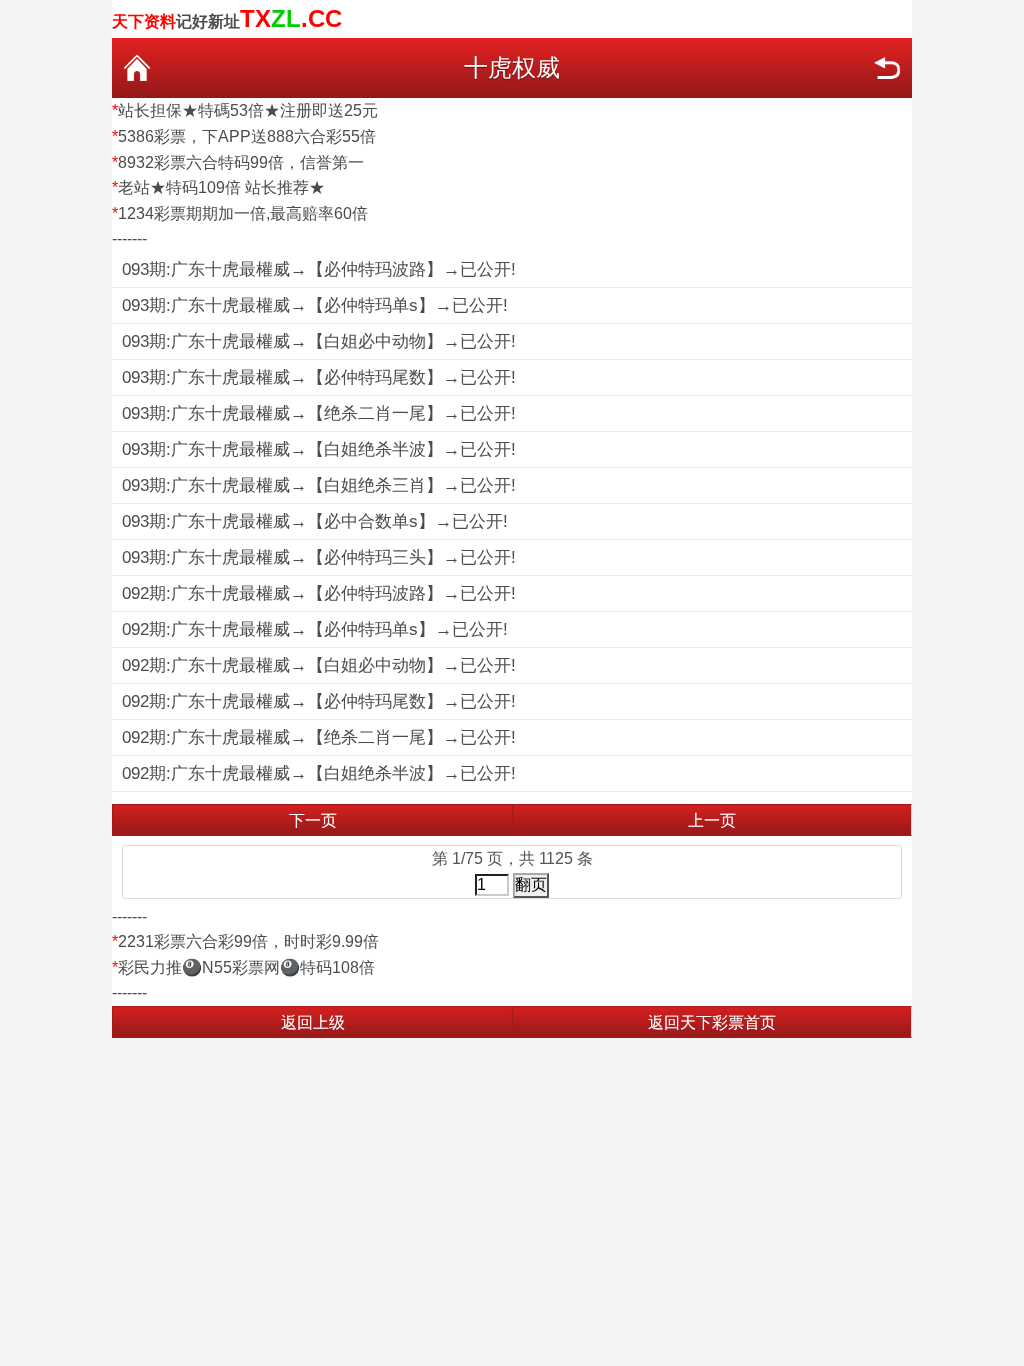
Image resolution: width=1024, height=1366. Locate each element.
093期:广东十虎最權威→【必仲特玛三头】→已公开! (319, 557)
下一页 (313, 820)
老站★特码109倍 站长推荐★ (221, 187)
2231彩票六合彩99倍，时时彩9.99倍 (248, 941)
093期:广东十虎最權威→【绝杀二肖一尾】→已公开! (319, 413)
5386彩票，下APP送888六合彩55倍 (247, 136)
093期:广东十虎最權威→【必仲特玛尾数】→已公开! (319, 377)
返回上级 (313, 1022)
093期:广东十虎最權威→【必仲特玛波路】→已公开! (319, 269)
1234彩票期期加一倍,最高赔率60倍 (243, 213)
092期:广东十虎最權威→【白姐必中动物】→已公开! (319, 665)
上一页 (712, 820)
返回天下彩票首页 (712, 1022)
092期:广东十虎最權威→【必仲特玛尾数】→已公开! (319, 701)
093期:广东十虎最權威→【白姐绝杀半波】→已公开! (319, 449)
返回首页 (137, 68)
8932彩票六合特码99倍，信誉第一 (241, 162)
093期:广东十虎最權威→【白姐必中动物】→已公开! (319, 341)
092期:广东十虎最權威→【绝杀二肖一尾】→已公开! (319, 737)
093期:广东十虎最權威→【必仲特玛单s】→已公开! (315, 305)
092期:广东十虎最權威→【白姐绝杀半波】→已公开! (319, 773)
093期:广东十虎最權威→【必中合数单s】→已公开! (315, 521)
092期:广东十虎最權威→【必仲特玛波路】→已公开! (319, 593)
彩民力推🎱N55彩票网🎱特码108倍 (246, 967)
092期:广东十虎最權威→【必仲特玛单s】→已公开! (315, 629)
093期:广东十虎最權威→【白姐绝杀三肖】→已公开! (319, 485)
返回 (887, 68)
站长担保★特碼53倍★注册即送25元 (248, 110)
